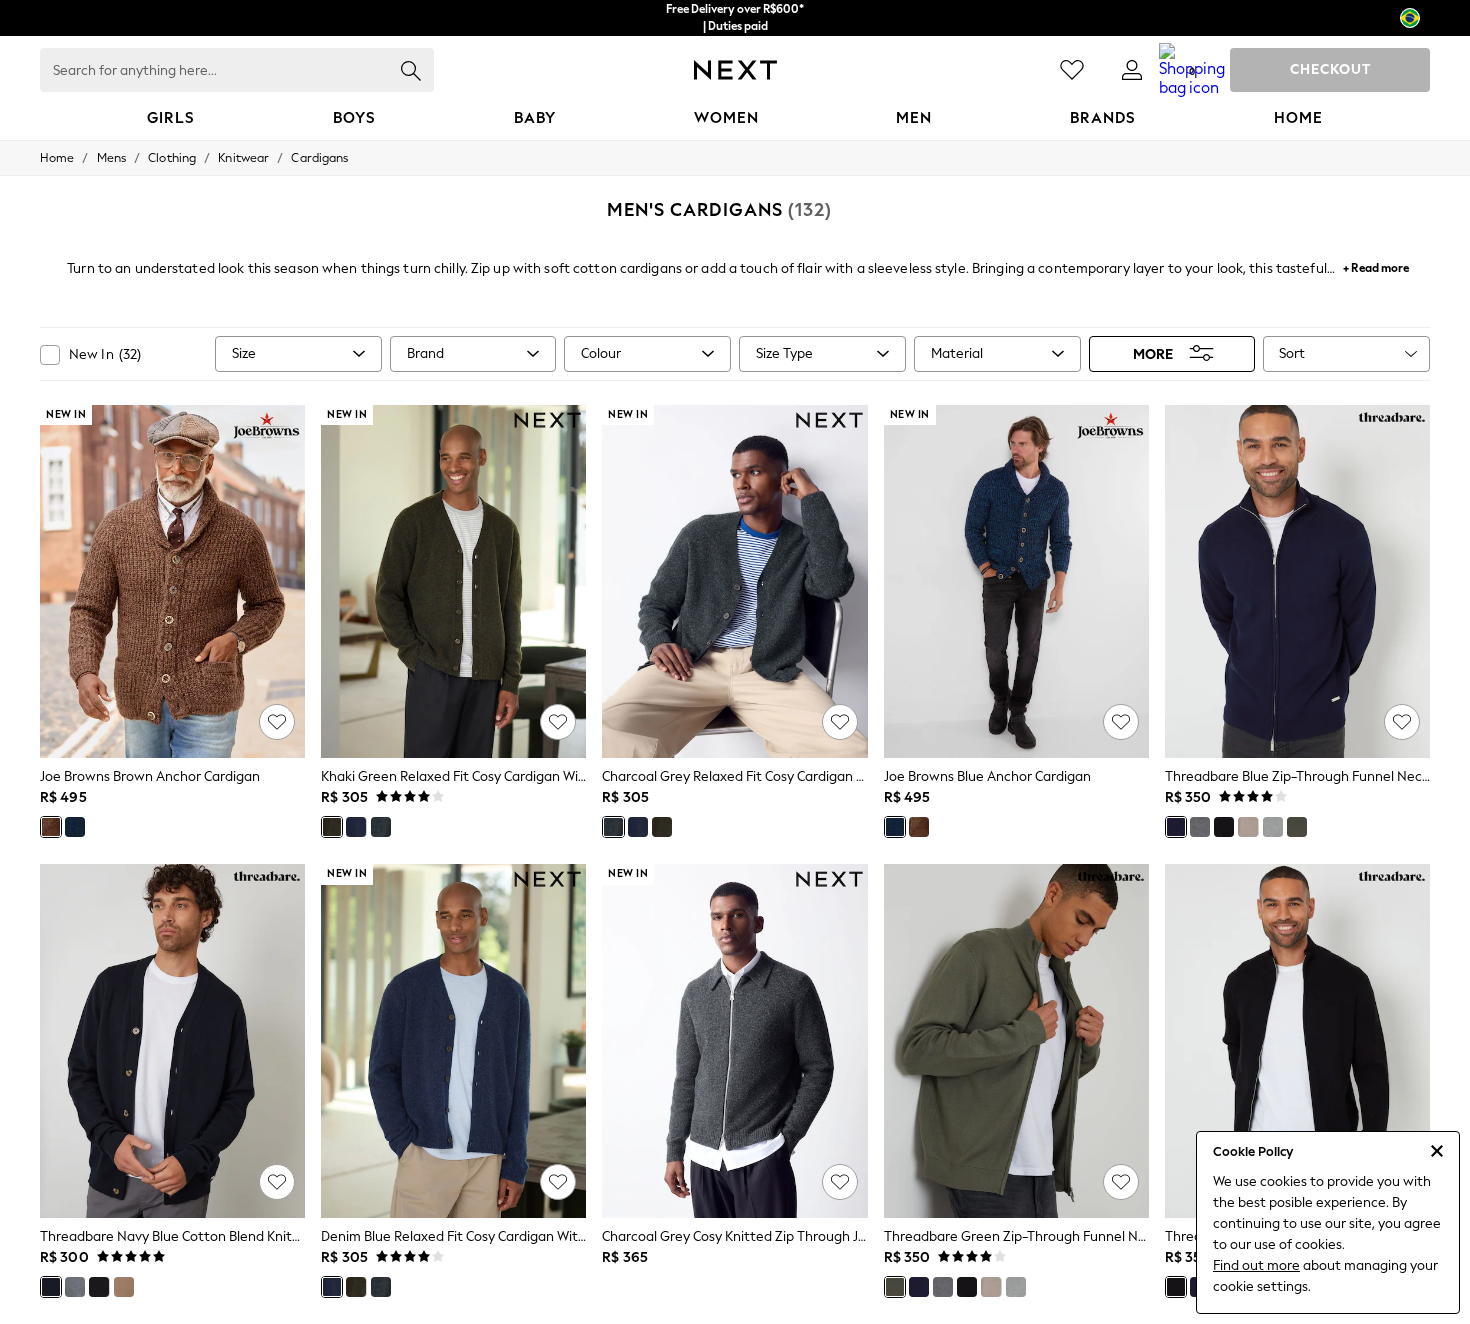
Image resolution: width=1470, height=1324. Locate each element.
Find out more (1256, 1265)
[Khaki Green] (332, 827)
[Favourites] (1072, 70)
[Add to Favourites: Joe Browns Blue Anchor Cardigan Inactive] (1121, 722)
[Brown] (51, 827)
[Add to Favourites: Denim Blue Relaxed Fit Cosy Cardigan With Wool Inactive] (558, 1182)
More (1153, 353)
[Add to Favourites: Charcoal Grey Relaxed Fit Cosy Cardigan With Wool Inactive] (840, 722)
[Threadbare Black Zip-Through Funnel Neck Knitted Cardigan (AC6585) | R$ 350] (1297, 1041)
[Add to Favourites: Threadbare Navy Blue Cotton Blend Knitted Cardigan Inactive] (277, 1182)
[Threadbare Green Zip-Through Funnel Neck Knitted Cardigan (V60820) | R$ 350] (1016, 1041)
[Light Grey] (1273, 827)
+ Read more (1376, 265)
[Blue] (75, 827)
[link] (1132, 70)
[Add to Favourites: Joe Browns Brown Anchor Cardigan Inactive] (277, 722)
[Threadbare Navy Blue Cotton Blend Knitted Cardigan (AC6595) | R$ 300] (172, 1041)
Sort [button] (1292, 353)
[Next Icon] (735, 70)
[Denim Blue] (356, 827)
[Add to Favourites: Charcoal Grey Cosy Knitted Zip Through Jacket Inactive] (840, 1182)
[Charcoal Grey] (381, 827)
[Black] (1224, 827)
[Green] (1297, 827)
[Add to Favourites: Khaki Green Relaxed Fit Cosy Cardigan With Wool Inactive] (558, 722)
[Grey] (1200, 827)
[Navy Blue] (51, 1287)
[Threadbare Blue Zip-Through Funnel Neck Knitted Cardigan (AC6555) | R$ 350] (1297, 582)
